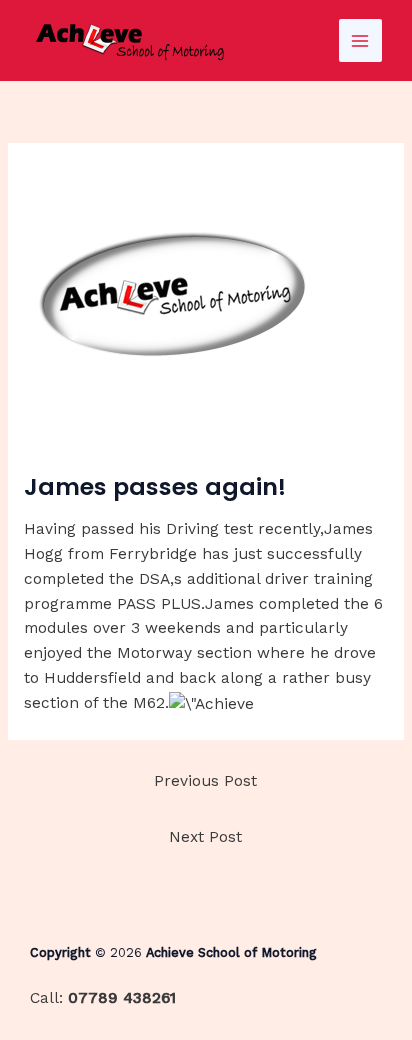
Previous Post (205, 781)
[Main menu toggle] (360, 40)
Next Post (205, 837)
